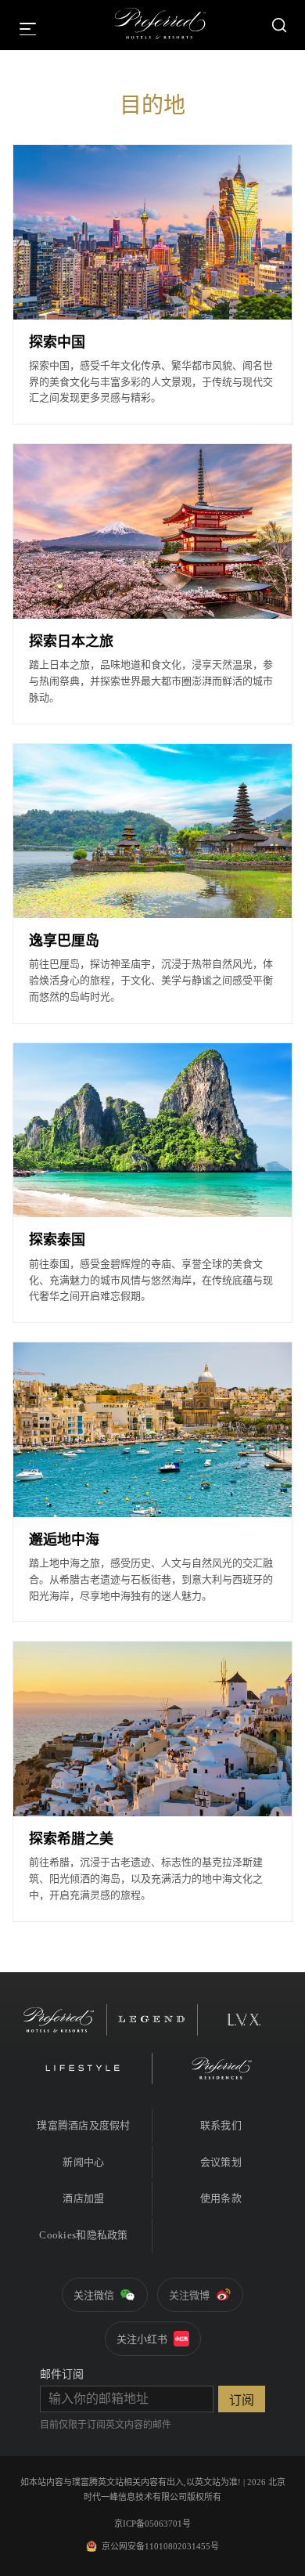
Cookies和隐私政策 (83, 2235)
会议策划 (221, 2162)
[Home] (160, 25)
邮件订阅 (62, 2374)
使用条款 (221, 2198)
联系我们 (221, 2125)
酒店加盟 (83, 2198)
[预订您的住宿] (279, 25)
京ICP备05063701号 (152, 2524)
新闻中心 (83, 2162)
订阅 (242, 2400)
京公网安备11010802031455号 (160, 2546)
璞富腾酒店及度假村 (83, 2125)
